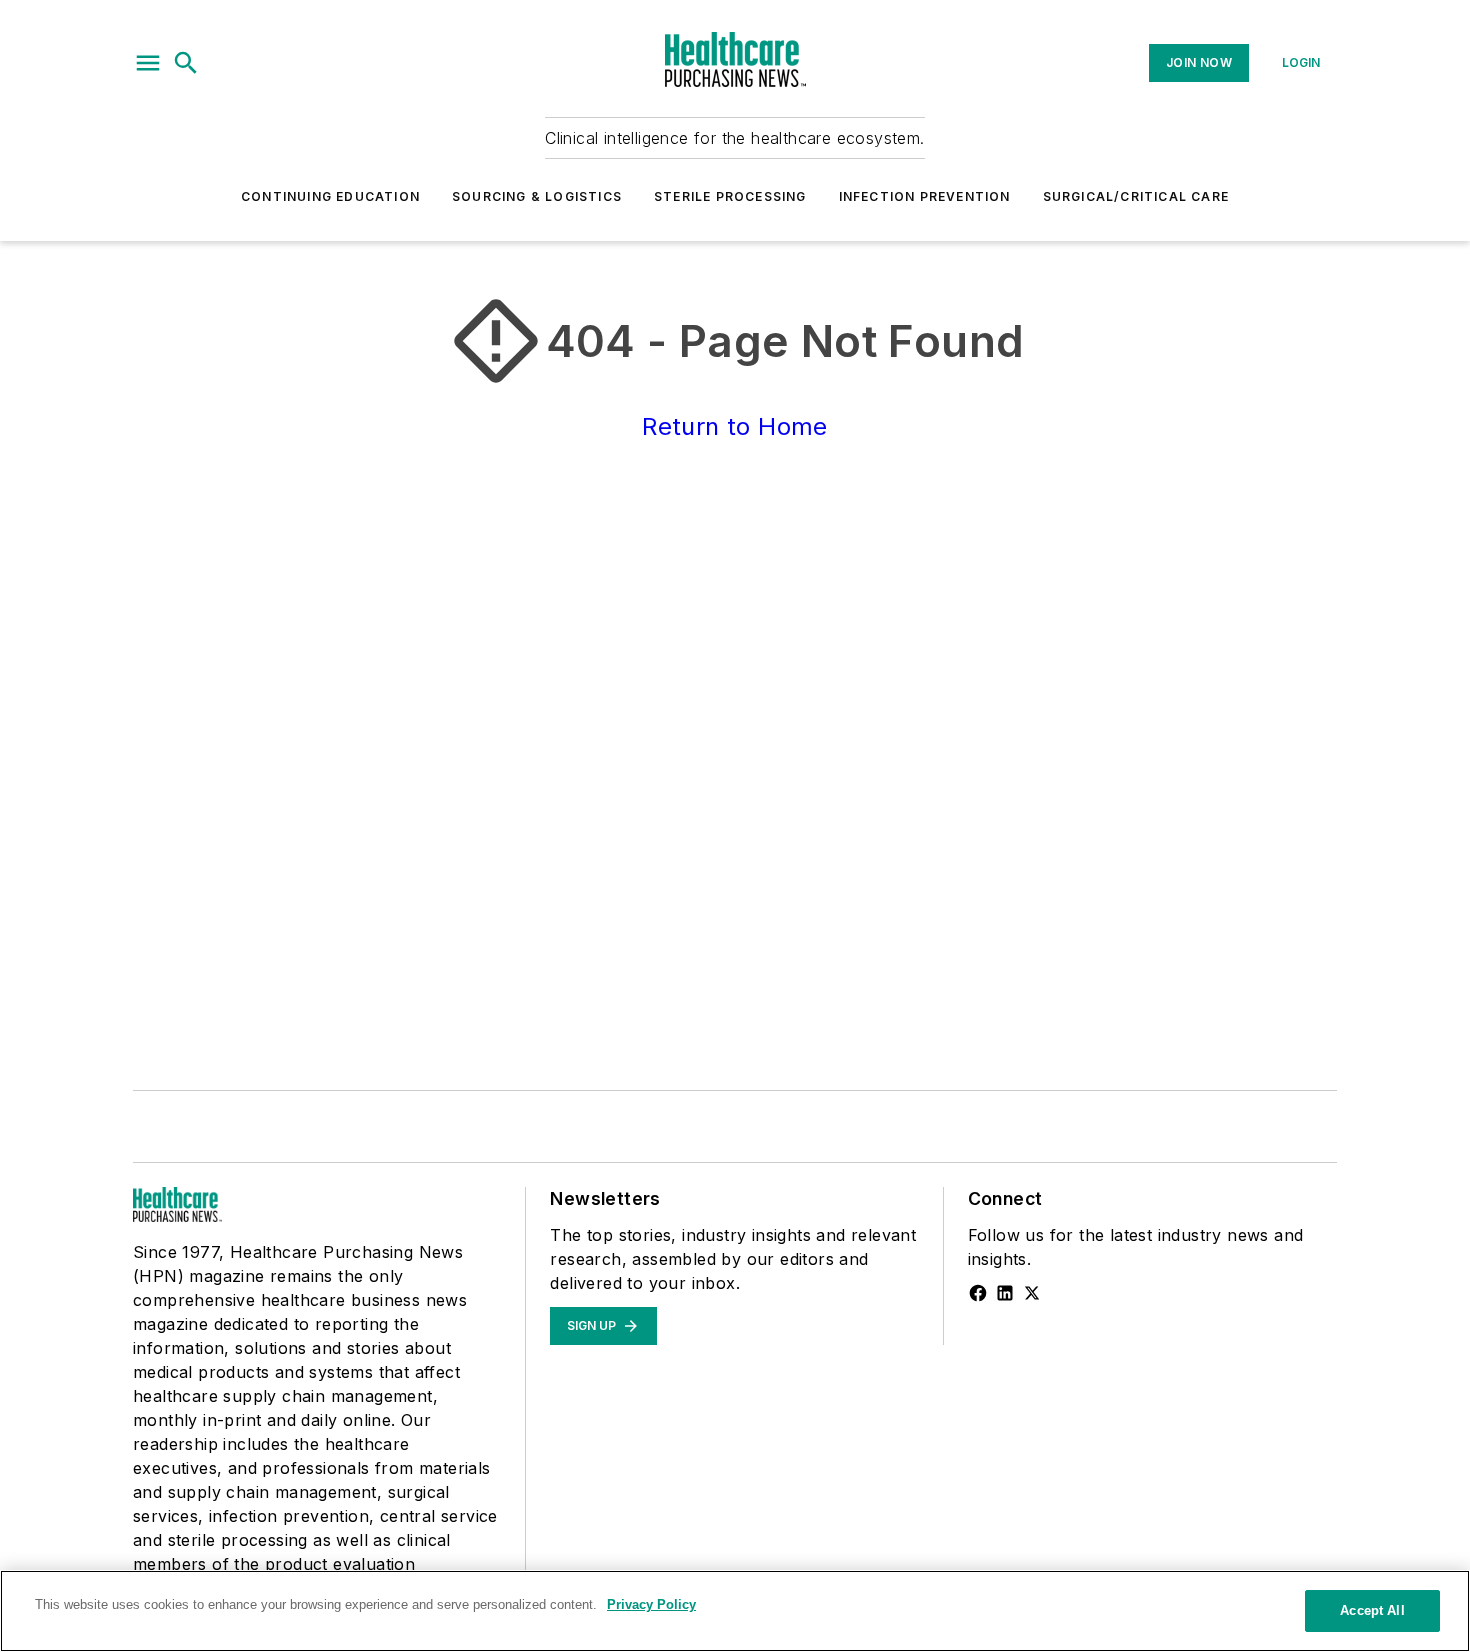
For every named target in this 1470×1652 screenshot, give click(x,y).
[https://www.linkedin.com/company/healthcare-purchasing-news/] (1005, 1293)
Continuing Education (330, 196)
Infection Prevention (925, 196)
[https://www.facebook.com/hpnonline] (978, 1293)
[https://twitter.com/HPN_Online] (1032, 1293)
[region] (735, 1611)
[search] (186, 63)
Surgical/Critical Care (1136, 196)
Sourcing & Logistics (537, 196)
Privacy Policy (651, 1604)
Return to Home (735, 426)
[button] (148, 63)
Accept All (1372, 1610)
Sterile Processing (730, 196)
